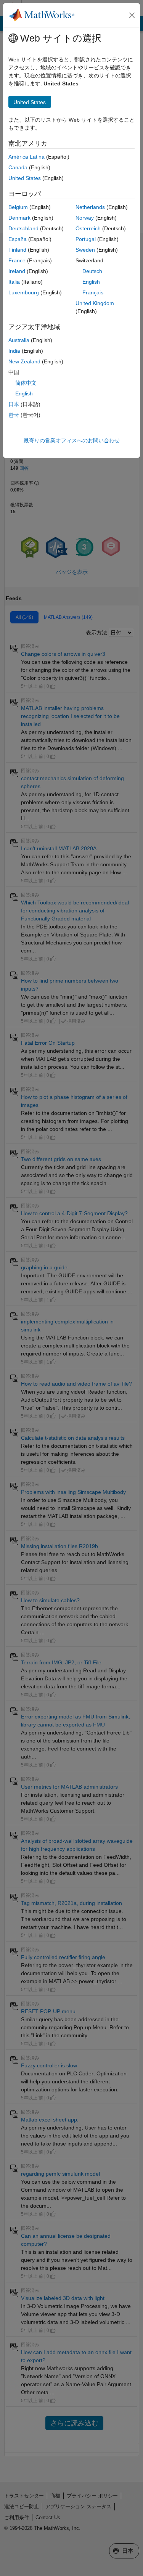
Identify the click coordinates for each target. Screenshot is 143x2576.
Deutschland (23, 228)
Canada (18, 167)
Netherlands (90, 207)
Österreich (88, 228)
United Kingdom (95, 303)
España (18, 239)
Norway (85, 218)
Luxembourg (24, 292)
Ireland (17, 271)
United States (25, 178)
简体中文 (26, 383)
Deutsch (92, 271)
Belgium (18, 207)
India (14, 351)
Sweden (85, 250)
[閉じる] (132, 15)
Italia (14, 282)
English (91, 282)
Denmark (19, 218)
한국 (14, 415)
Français (93, 292)
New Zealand (24, 361)
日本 (14, 404)
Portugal (86, 239)
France (17, 260)
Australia (19, 340)
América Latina (27, 157)
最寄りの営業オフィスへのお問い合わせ (72, 440)
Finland (17, 250)
